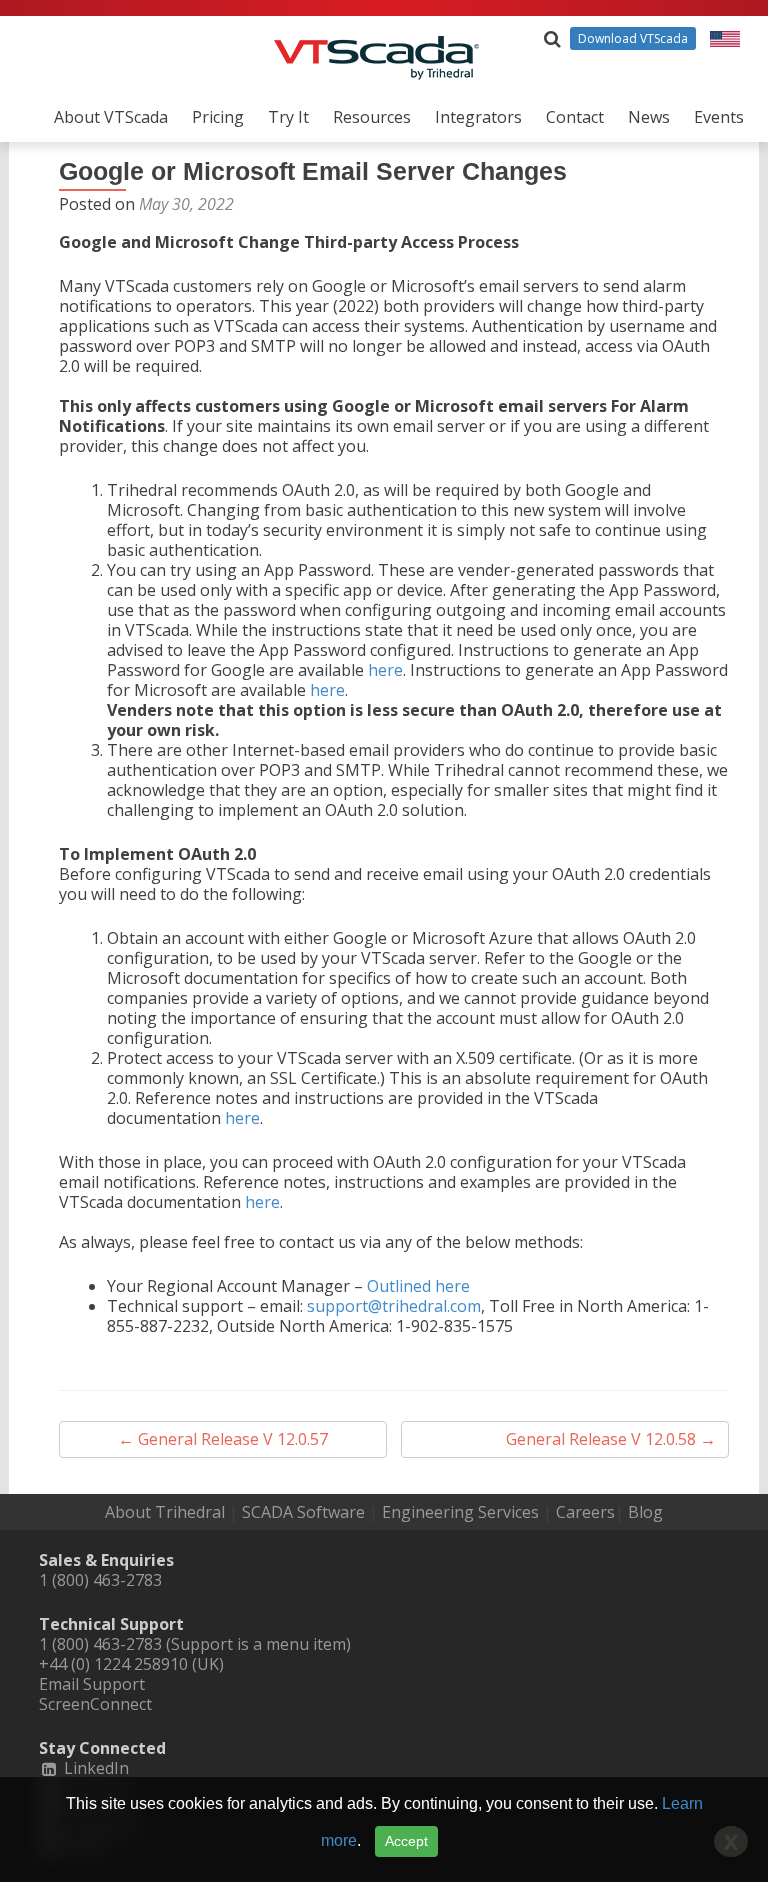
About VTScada (111, 117)
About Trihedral (165, 1512)
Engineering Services (460, 1512)
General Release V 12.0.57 (223, 1439)
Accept (406, 1841)
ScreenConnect (95, 1704)
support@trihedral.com (394, 1306)
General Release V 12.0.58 (611, 1439)
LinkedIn (94, 1768)
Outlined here (418, 1286)
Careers (585, 1512)
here (385, 670)
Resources (372, 117)
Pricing (218, 117)
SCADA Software (303, 1512)
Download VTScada (633, 38)
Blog (645, 1512)
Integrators (478, 117)
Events (719, 117)
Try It (288, 117)
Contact (575, 117)
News (649, 117)
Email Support (92, 1684)
